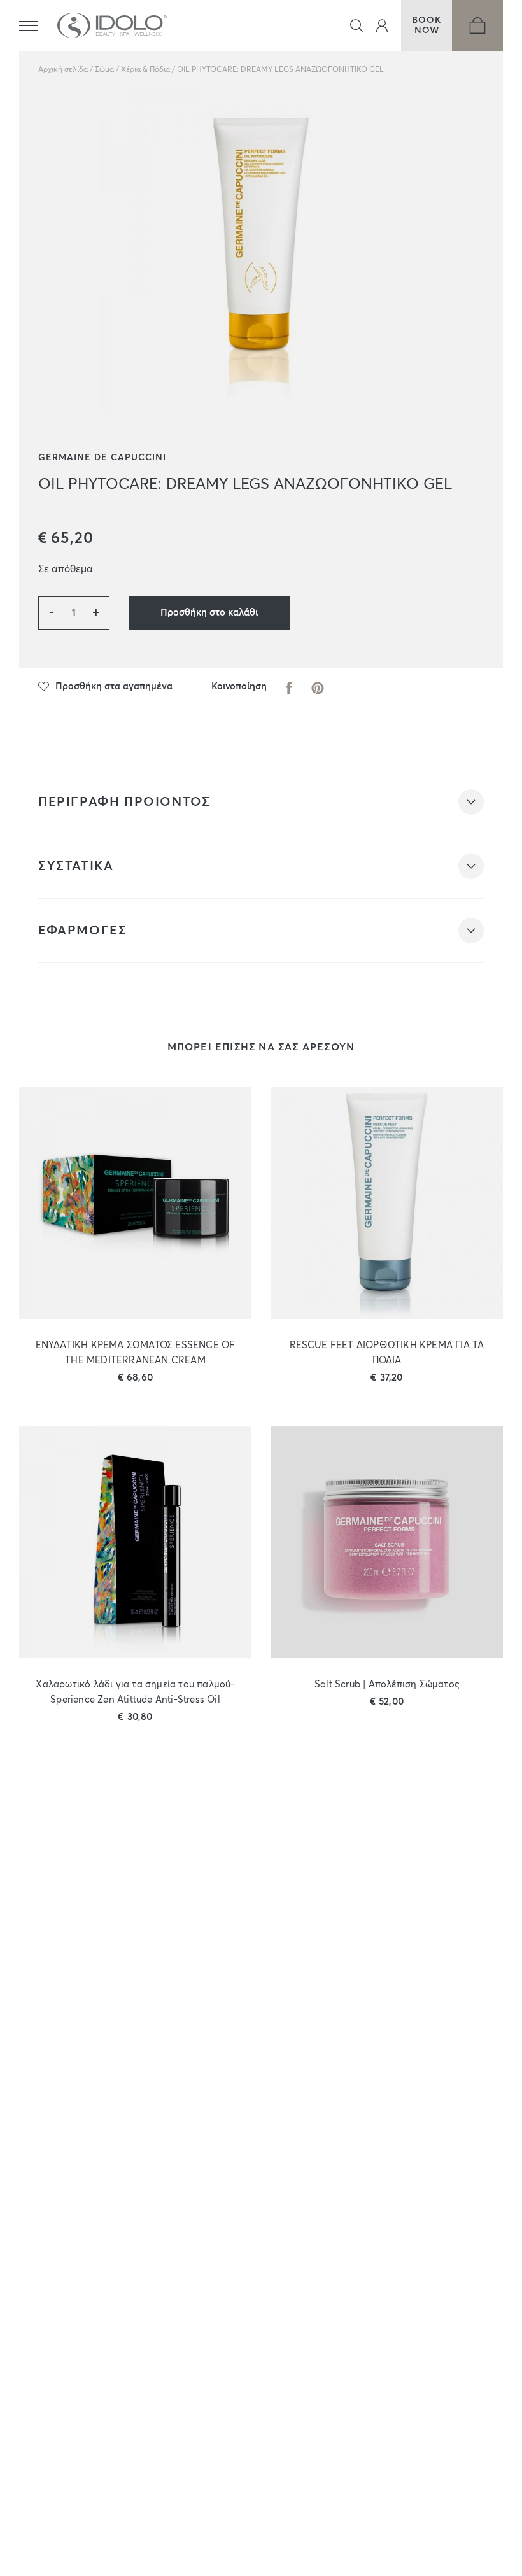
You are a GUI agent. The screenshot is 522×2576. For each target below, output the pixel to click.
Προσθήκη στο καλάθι (209, 613)
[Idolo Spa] (112, 25)
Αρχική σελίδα (63, 70)
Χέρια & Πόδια (145, 70)
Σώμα (104, 70)
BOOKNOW (427, 25)
